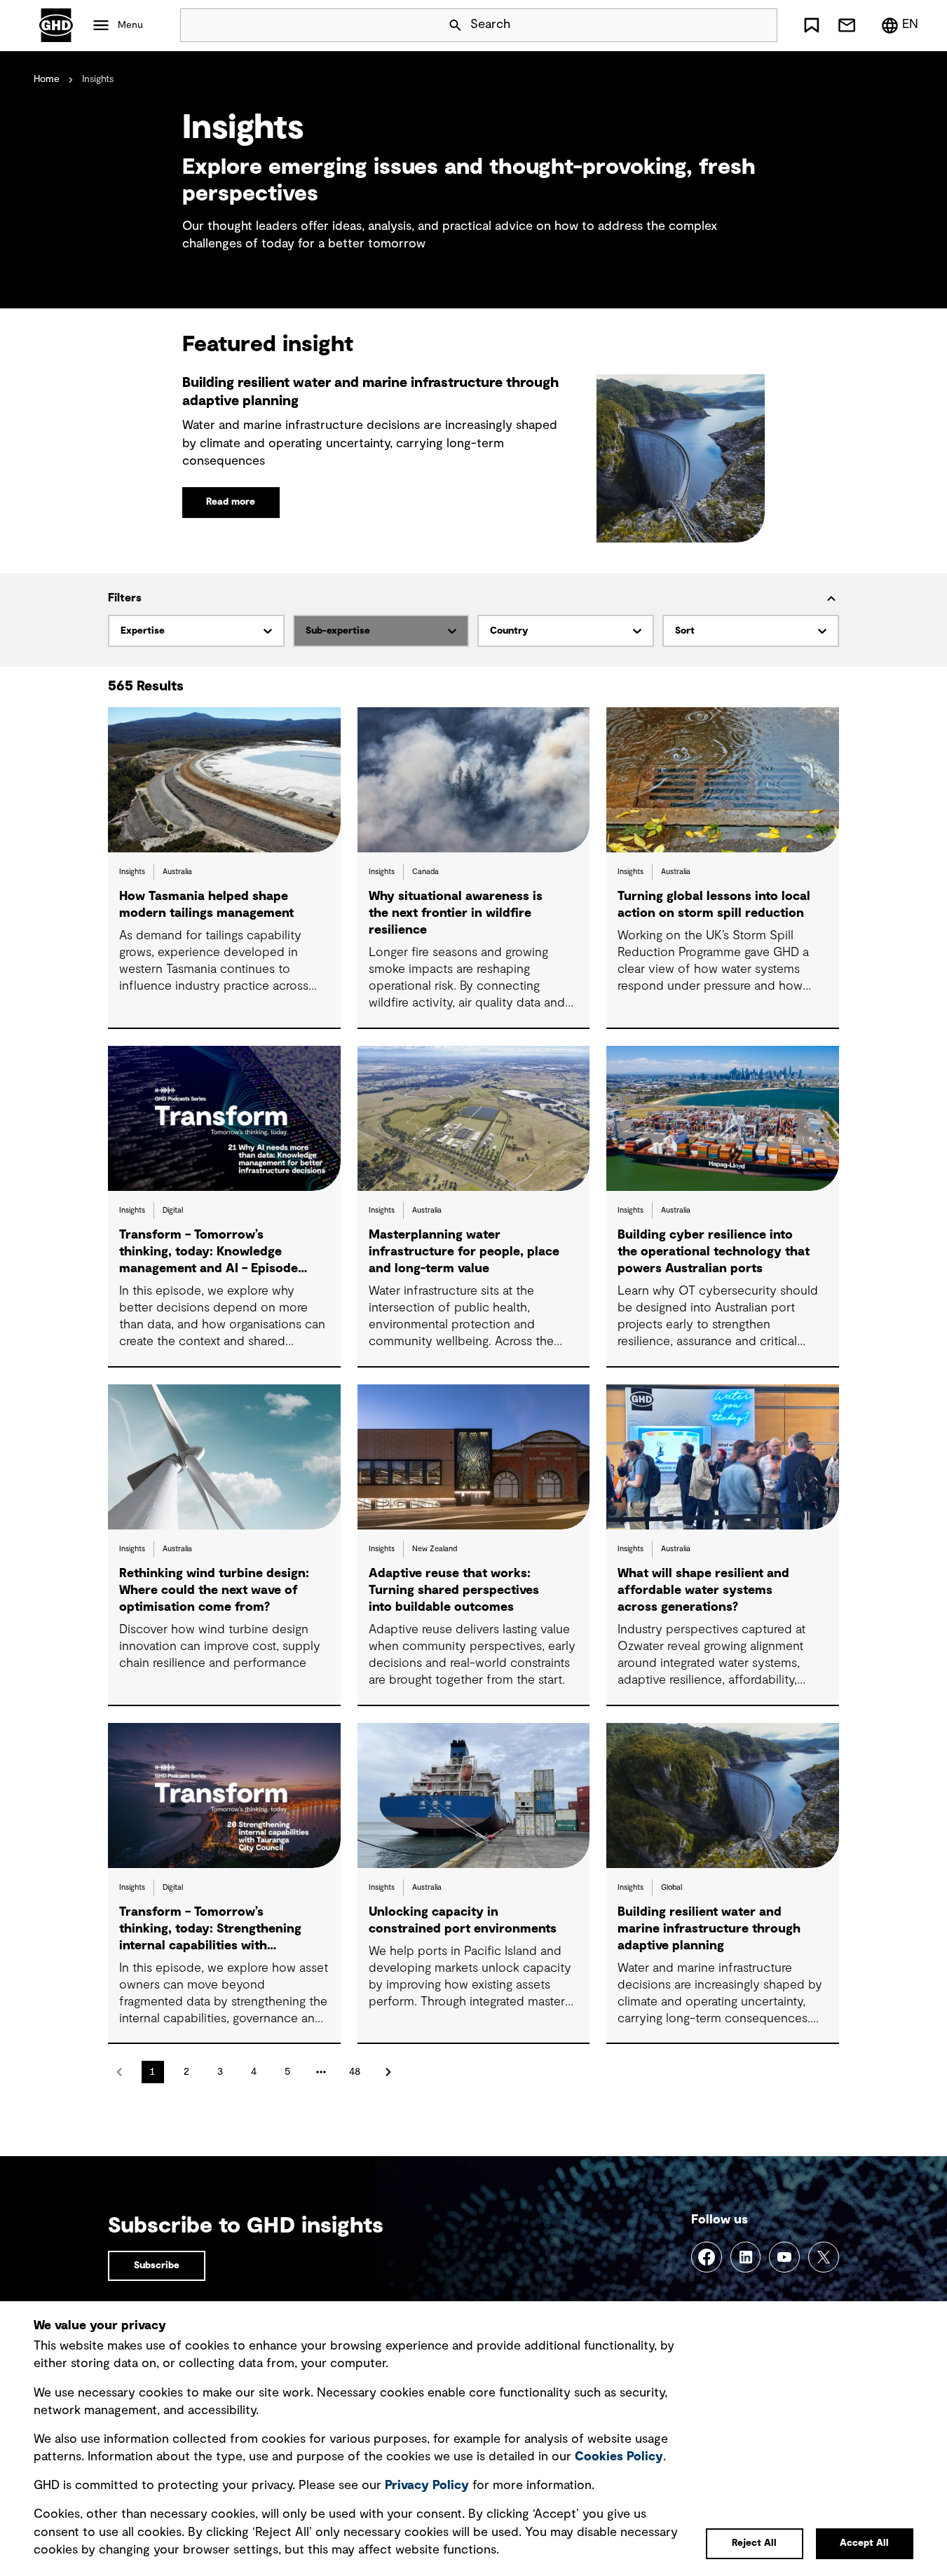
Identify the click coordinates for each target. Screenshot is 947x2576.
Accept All (864, 2543)
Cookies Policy (619, 2457)
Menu (130, 25)
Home (47, 79)
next (388, 2072)
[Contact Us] (847, 25)
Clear (727, 25)
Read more (231, 502)
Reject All (754, 2543)
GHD (56, 25)
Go (761, 25)
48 (355, 2072)
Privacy (427, 2486)
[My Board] (812, 25)
